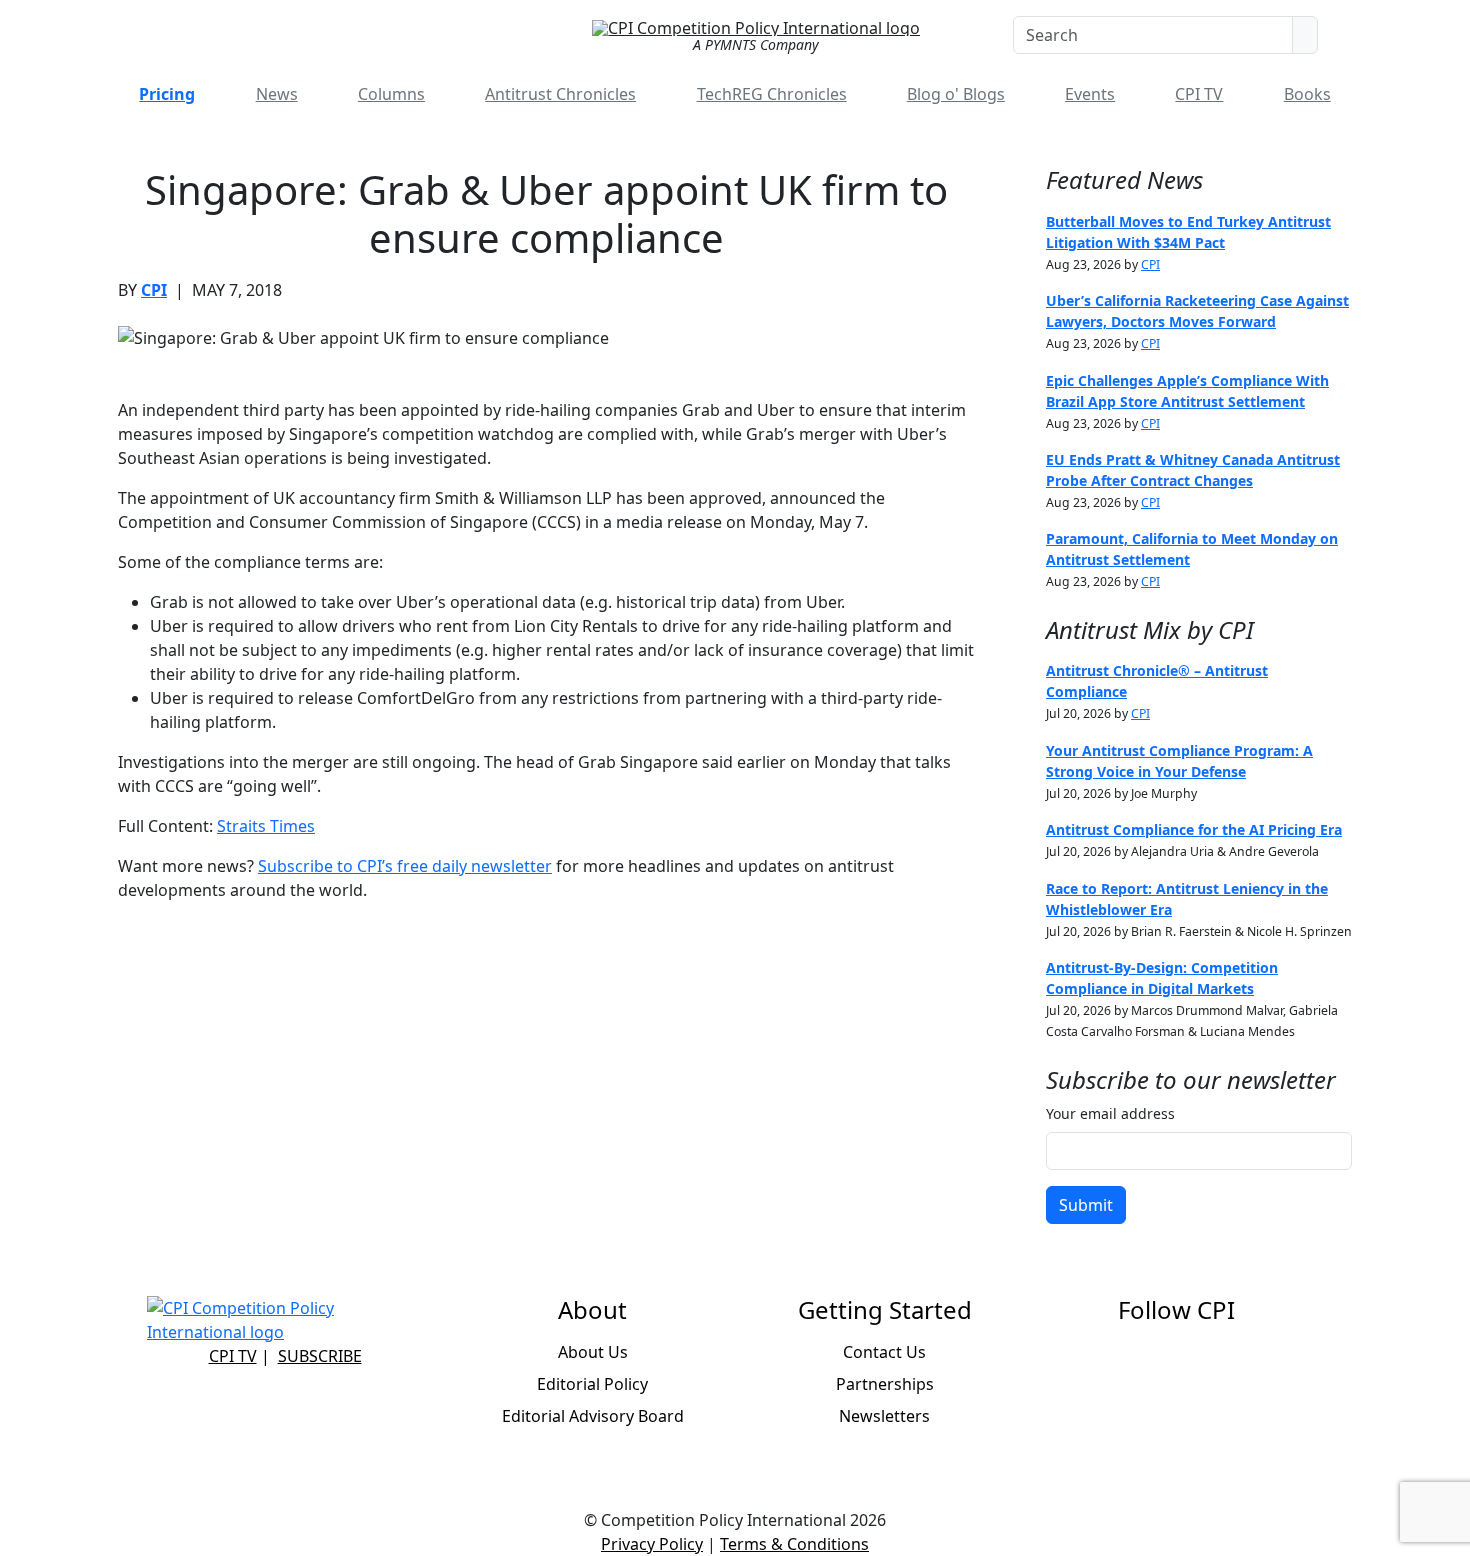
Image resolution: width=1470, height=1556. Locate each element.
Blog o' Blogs (956, 94)
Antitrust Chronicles (560, 94)
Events (1090, 94)
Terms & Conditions (794, 1544)
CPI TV (1199, 94)
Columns (391, 94)
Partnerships (885, 1384)
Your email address (1110, 1113)
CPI (154, 290)
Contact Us (884, 1352)
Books (1307, 94)
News (277, 94)
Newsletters (884, 1416)
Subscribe (320, 1356)
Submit (1086, 1205)
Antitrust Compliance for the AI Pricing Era (1194, 829)
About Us (593, 1352)
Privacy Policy (652, 1544)
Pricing (167, 94)
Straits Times (266, 826)
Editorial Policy (592, 1384)
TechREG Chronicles (772, 94)
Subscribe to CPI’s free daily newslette (401, 866)
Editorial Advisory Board (593, 1416)
